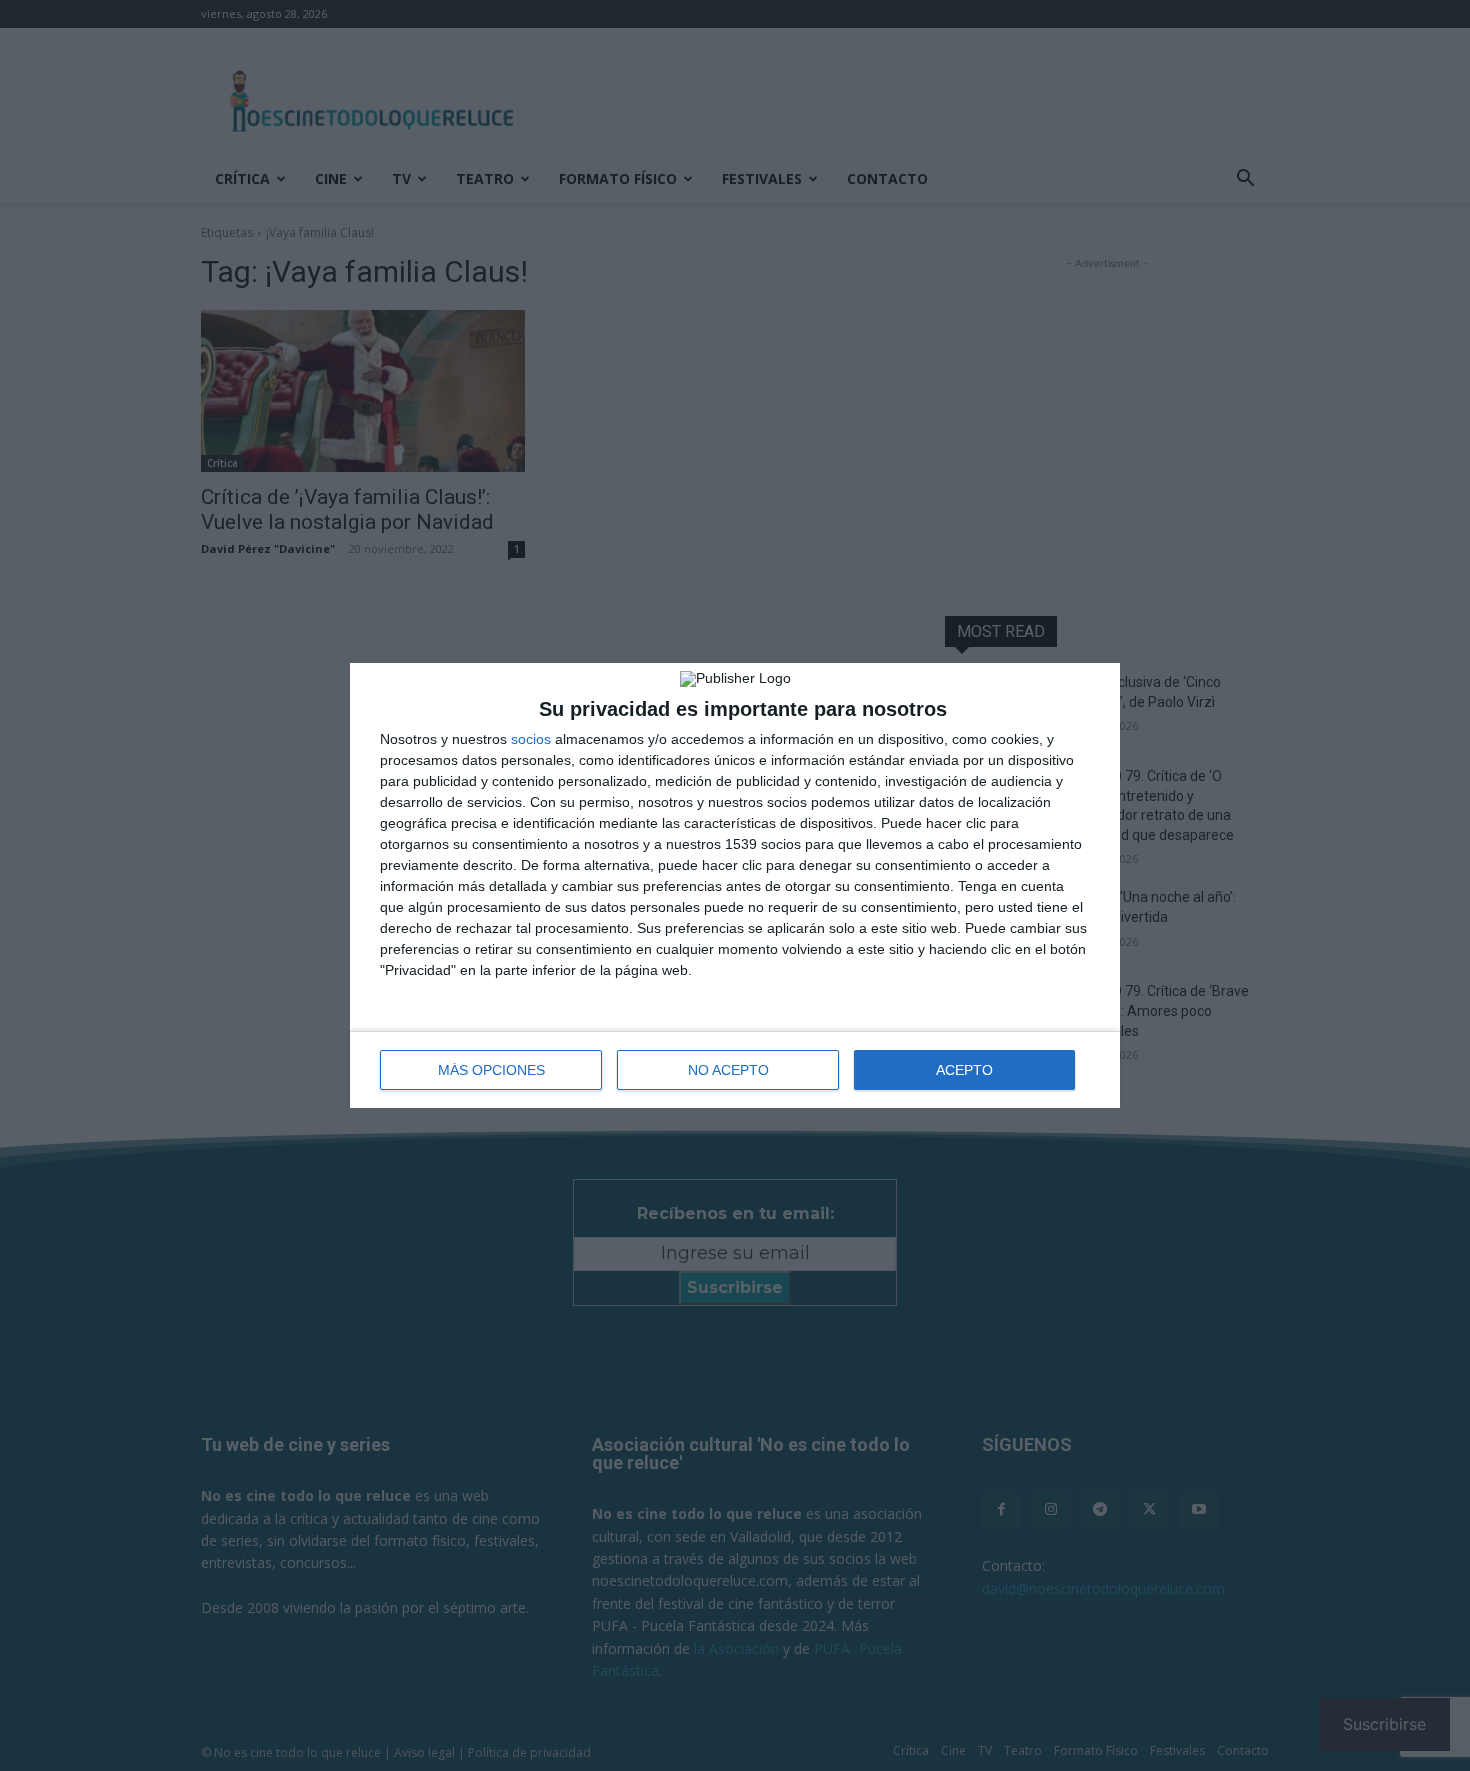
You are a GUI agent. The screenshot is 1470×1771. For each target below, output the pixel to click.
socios (531, 739)
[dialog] (735, 885)
